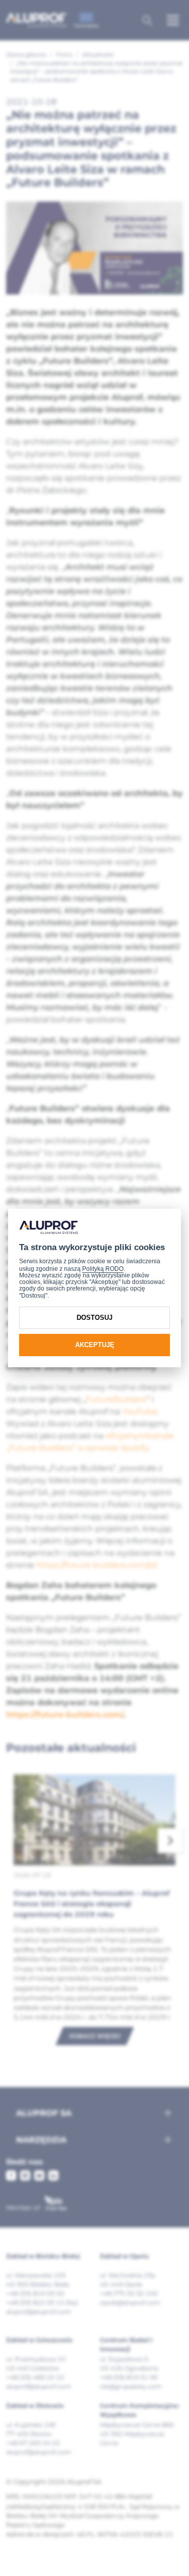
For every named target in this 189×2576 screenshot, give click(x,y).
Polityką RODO (103, 1269)
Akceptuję (95, 1345)
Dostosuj (94, 1318)
